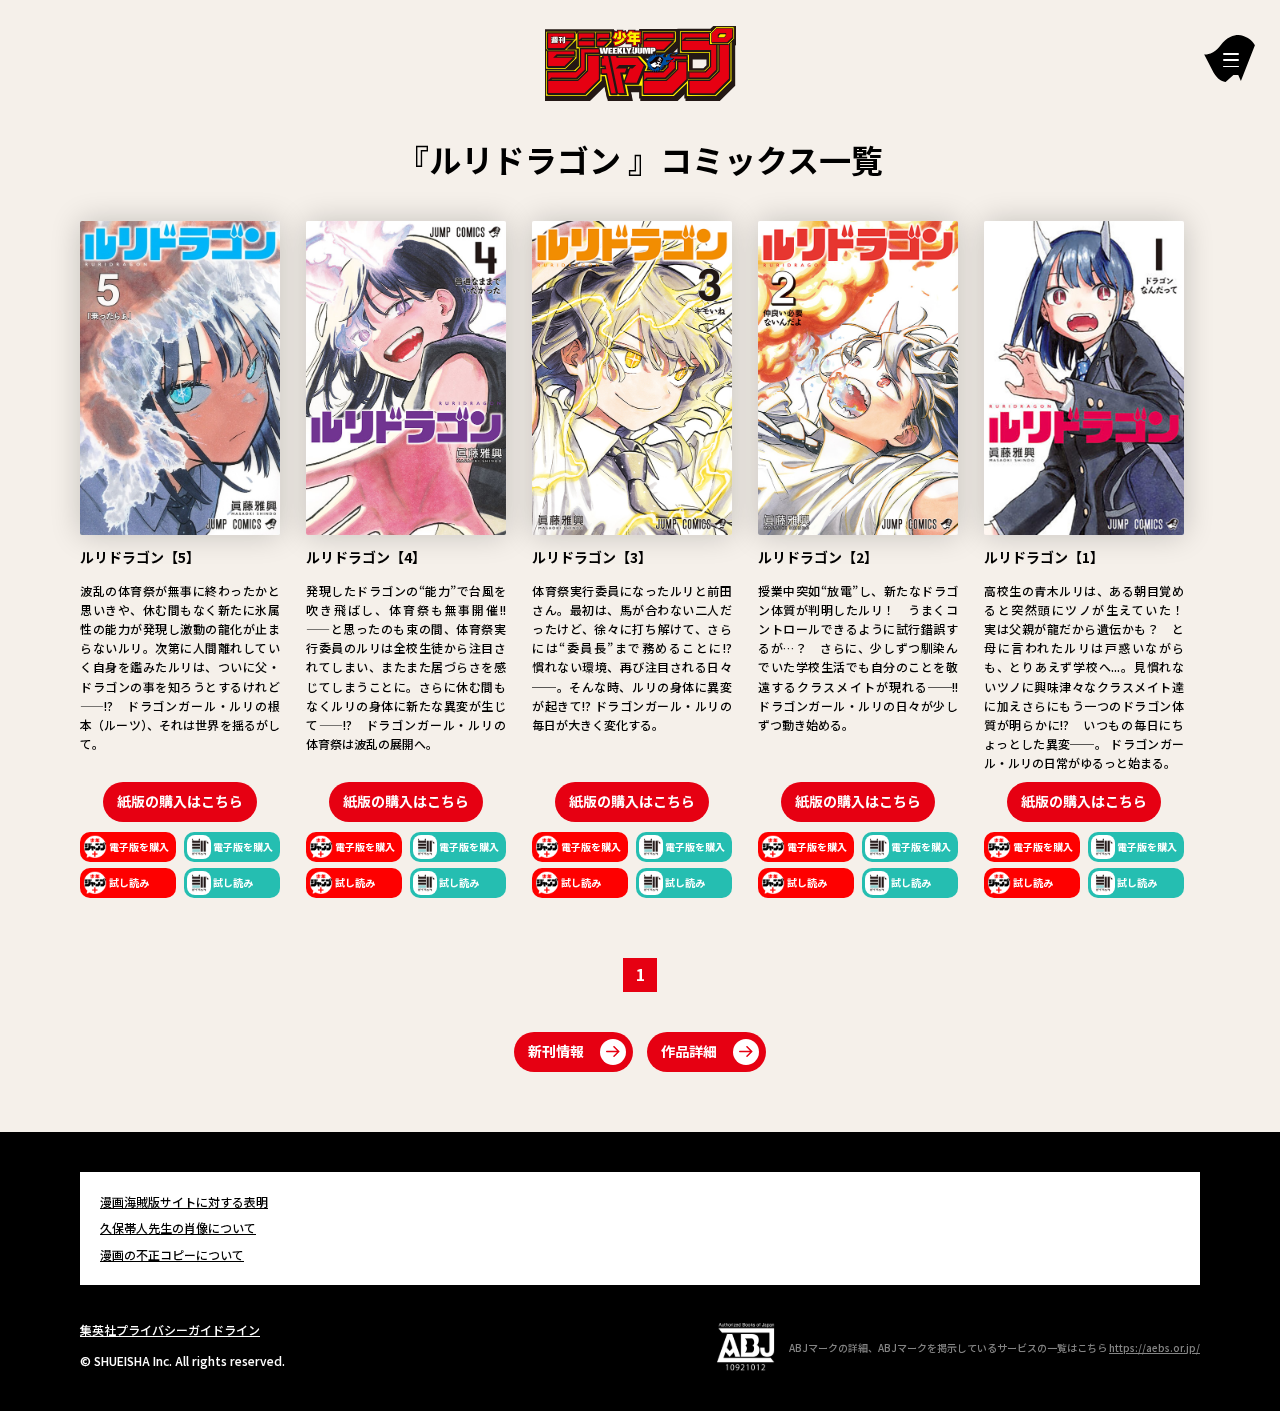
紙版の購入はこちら (180, 801)
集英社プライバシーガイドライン (170, 1329)
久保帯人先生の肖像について (178, 1227)
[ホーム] (640, 61)
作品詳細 (689, 1051)
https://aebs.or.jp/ (1154, 1347)
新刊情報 (556, 1051)
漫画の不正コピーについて (172, 1254)
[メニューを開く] (1229, 58)
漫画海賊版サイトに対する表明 (184, 1201)
